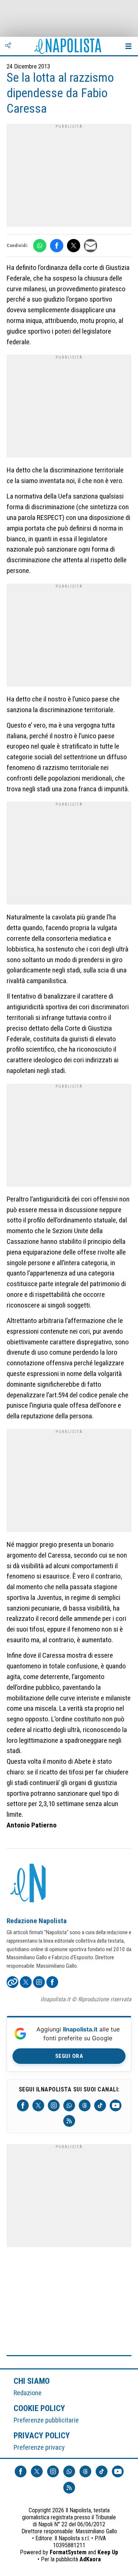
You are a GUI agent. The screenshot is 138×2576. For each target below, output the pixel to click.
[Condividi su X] (74, 246)
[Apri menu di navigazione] (128, 46)
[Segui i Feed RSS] (69, 2121)
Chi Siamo (32, 2381)
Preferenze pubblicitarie (46, 2420)
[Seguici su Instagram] (54, 2105)
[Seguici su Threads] (85, 2105)
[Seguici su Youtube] (116, 2105)
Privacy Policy (42, 2435)
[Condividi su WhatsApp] (40, 246)
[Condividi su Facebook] (57, 246)
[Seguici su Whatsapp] (69, 2105)
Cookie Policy (40, 2408)
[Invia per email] (91, 246)
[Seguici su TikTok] (100, 2105)
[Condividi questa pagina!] (8, 46)
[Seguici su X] (38, 2105)
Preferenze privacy (39, 2447)
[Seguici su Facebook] (23, 2105)
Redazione (28, 2393)
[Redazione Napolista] (29, 1884)
